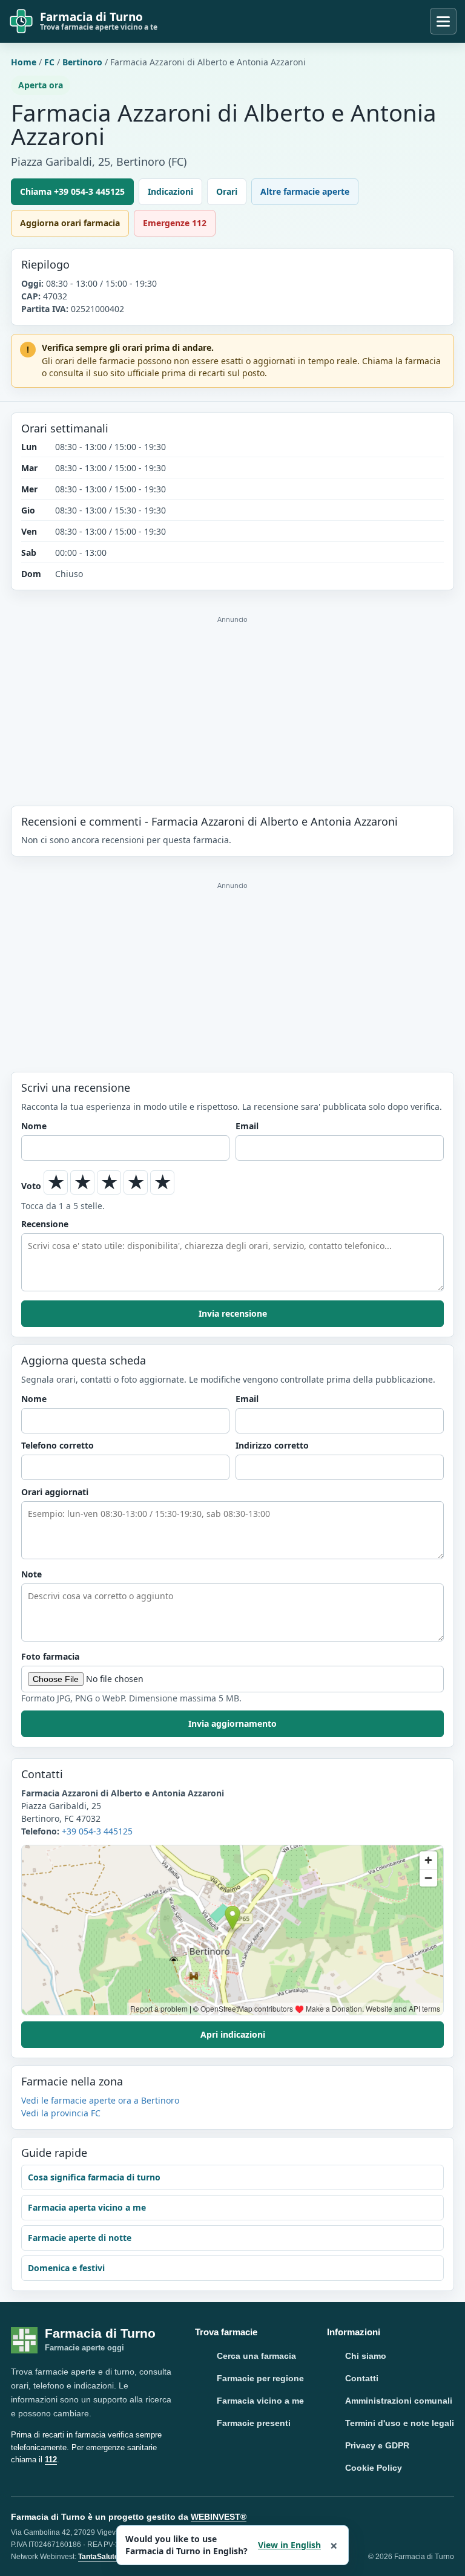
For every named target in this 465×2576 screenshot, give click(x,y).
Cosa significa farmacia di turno (94, 2177)
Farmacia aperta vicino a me (87, 2207)
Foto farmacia (50, 1656)
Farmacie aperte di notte (80, 2238)
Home (24, 62)
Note (31, 1574)
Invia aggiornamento (232, 1723)
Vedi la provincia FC (61, 2113)
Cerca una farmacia (256, 2356)
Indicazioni (170, 191)
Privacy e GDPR (377, 2445)
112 (51, 2460)
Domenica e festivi (66, 2268)
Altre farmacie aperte (305, 191)
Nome (34, 1126)
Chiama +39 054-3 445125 (72, 191)
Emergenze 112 (175, 223)
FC (49, 62)
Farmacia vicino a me (260, 2401)
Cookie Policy (374, 2468)
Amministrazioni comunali (399, 2401)
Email (247, 1126)
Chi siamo (366, 2356)
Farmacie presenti (254, 2423)
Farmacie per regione (260, 2378)
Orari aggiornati (55, 1492)
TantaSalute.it (101, 2557)
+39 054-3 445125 (97, 1831)
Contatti (362, 2378)
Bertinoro (82, 62)
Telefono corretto (58, 1445)
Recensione (45, 1224)
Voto (31, 1186)
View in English (289, 2545)
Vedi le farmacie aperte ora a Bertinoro (100, 2100)
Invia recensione (233, 1313)
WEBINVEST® (219, 2517)
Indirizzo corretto (272, 1445)
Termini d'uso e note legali (400, 2423)
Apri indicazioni (233, 2034)
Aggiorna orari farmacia (70, 223)
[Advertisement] (232, 698)
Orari (227, 191)
